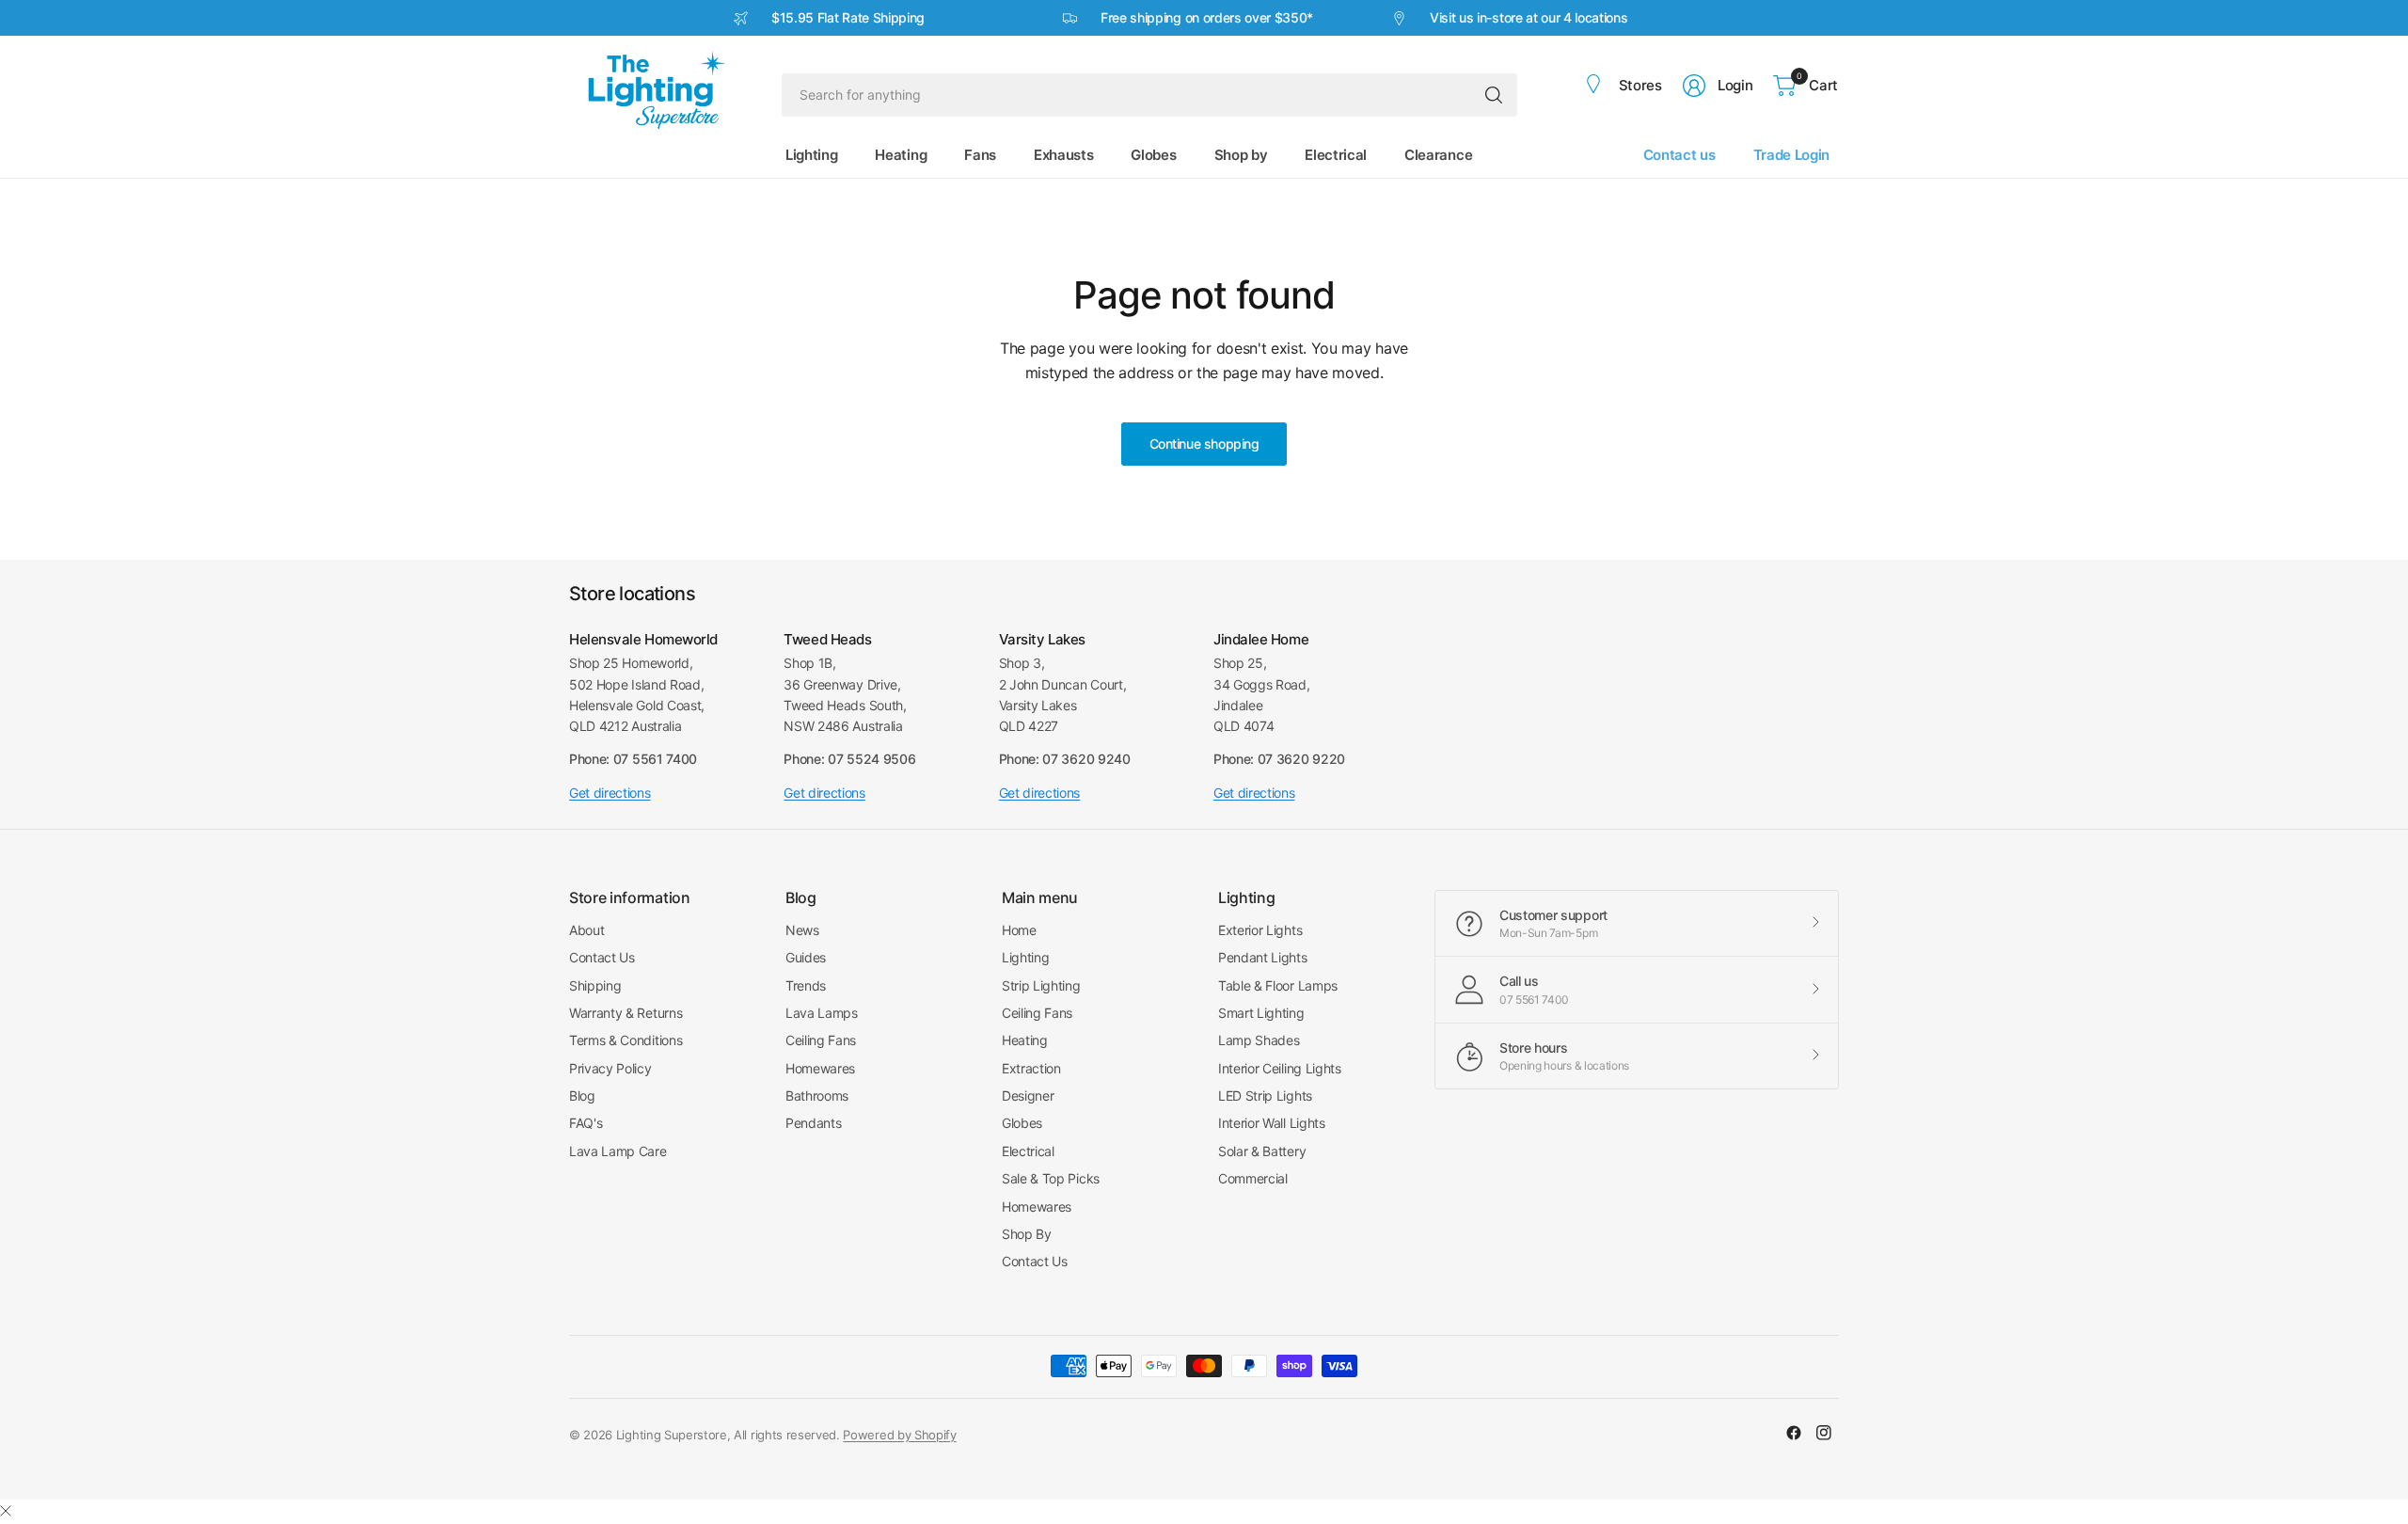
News (802, 930)
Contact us (1679, 155)
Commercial (1253, 1178)
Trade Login (1791, 155)
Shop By (1027, 1234)
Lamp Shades (1259, 1040)
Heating (1025, 1040)
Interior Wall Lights (1272, 1123)
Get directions (610, 793)
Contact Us (602, 957)
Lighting (1025, 957)
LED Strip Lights (1265, 1095)
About (586, 930)
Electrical (1028, 1151)
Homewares (820, 1068)
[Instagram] (1824, 1433)
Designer (1028, 1095)
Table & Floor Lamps (1278, 985)
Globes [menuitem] (1153, 155)
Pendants (813, 1123)
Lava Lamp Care (618, 1151)
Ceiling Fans (821, 1040)
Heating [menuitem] (901, 155)
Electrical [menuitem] (1336, 155)
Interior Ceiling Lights (1280, 1068)
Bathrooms (817, 1095)
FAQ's (586, 1123)
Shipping (595, 985)
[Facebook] (1794, 1433)
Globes (1022, 1123)
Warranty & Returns (626, 1013)
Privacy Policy (610, 1068)
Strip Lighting (1041, 985)
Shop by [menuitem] (1241, 155)
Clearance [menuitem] (1438, 155)
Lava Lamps (822, 1013)
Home (1019, 930)
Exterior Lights (1260, 930)
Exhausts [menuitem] (1063, 155)
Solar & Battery (1262, 1151)
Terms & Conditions (626, 1040)
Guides (806, 957)
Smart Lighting (1261, 1013)
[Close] (6, 1511)
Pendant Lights (1263, 957)
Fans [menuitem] (980, 155)
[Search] (1494, 95)
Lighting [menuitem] (811, 155)
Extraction (1031, 1068)
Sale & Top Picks (1051, 1178)
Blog (582, 1095)
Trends (806, 985)
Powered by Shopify (899, 1435)
